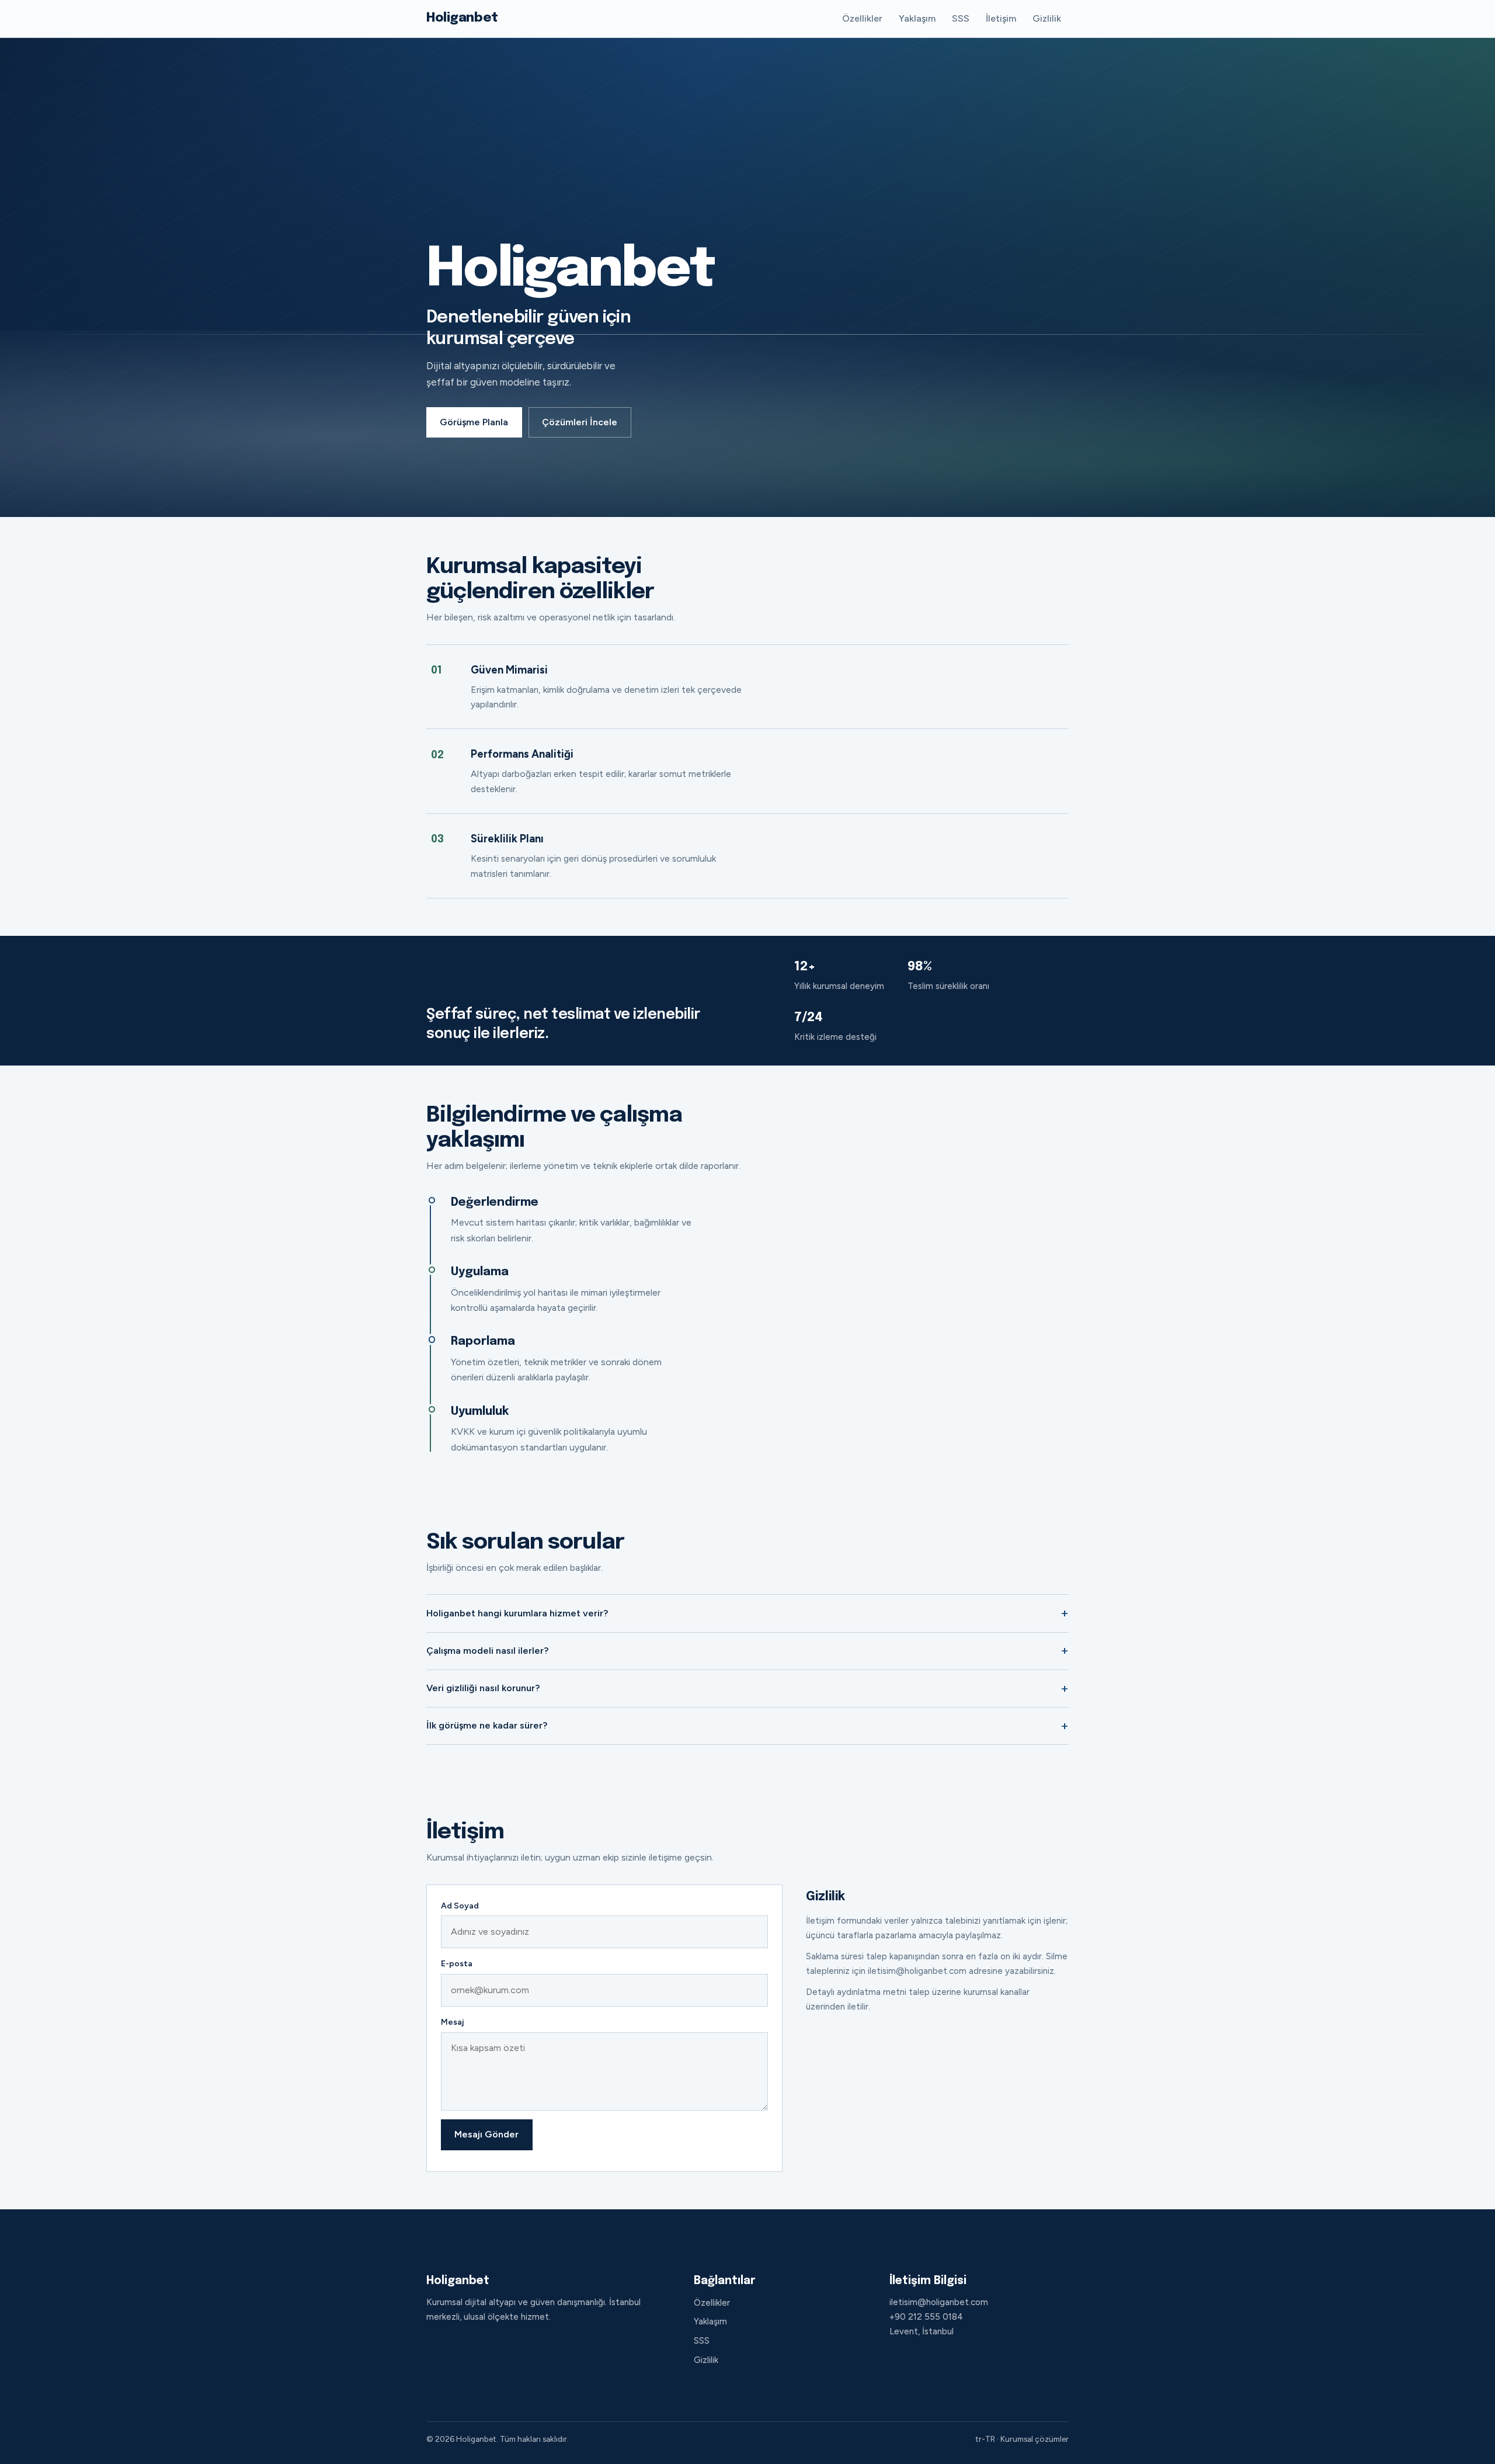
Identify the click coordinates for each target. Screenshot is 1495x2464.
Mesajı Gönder (486, 2134)
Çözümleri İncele (580, 422)
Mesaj (452, 2022)
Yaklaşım (917, 18)
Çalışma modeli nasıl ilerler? (487, 1651)
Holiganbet (462, 18)
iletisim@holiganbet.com (939, 2302)
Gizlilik (1047, 18)
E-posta (457, 1964)
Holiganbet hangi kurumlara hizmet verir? (517, 1613)
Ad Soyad (460, 1906)
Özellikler (862, 18)
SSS (961, 18)
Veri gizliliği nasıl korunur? (483, 1688)
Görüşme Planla (474, 422)
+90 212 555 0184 (926, 2317)
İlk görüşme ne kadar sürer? (487, 1725)
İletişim (1001, 18)
